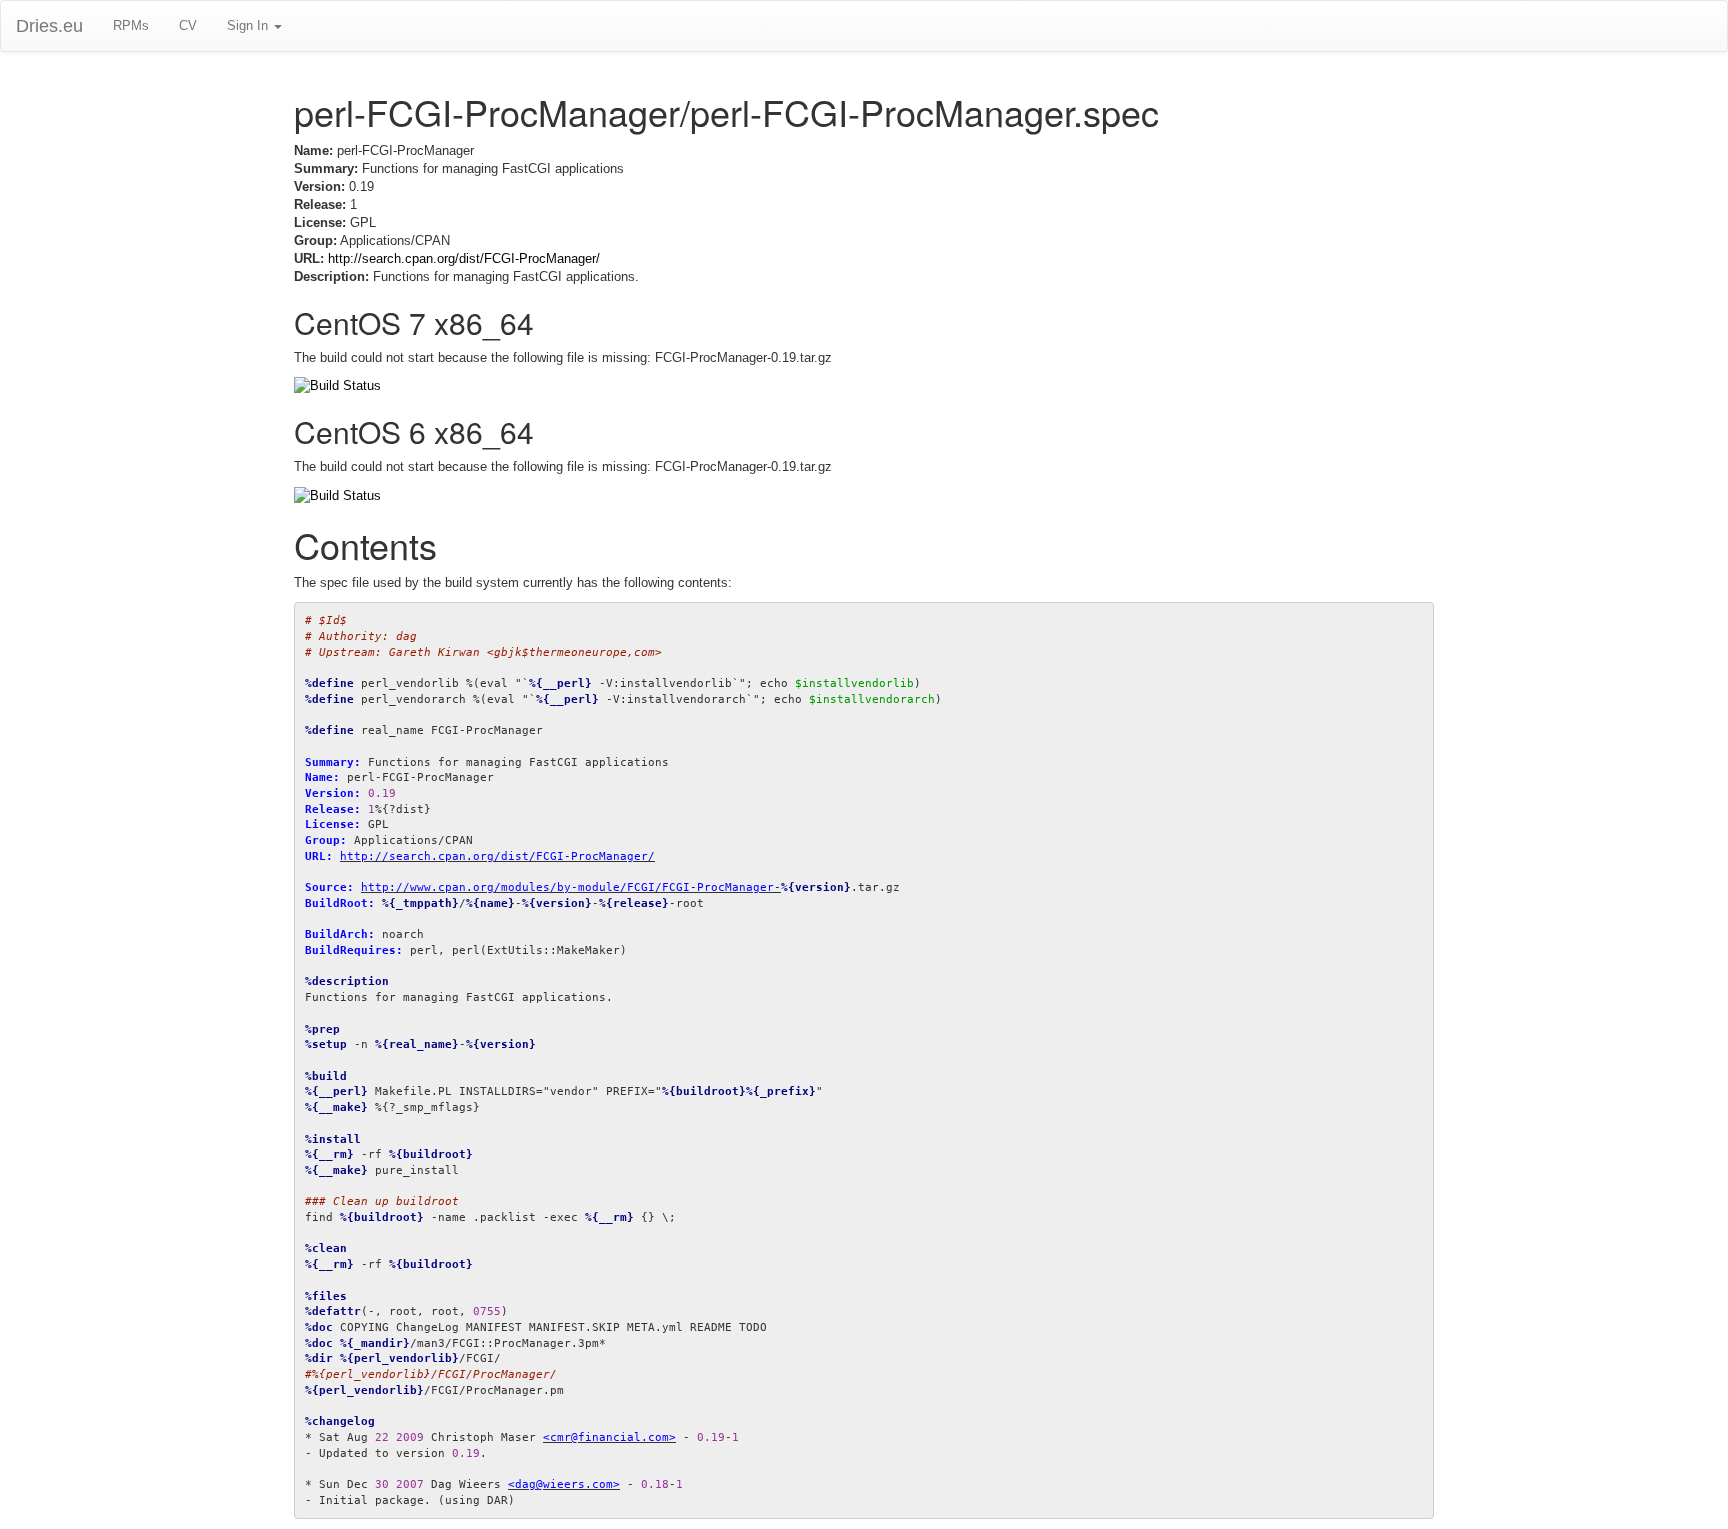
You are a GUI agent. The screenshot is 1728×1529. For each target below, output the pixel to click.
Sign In (249, 25)
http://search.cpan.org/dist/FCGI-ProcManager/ (464, 258)
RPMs (131, 25)
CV (188, 25)
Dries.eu (49, 26)
